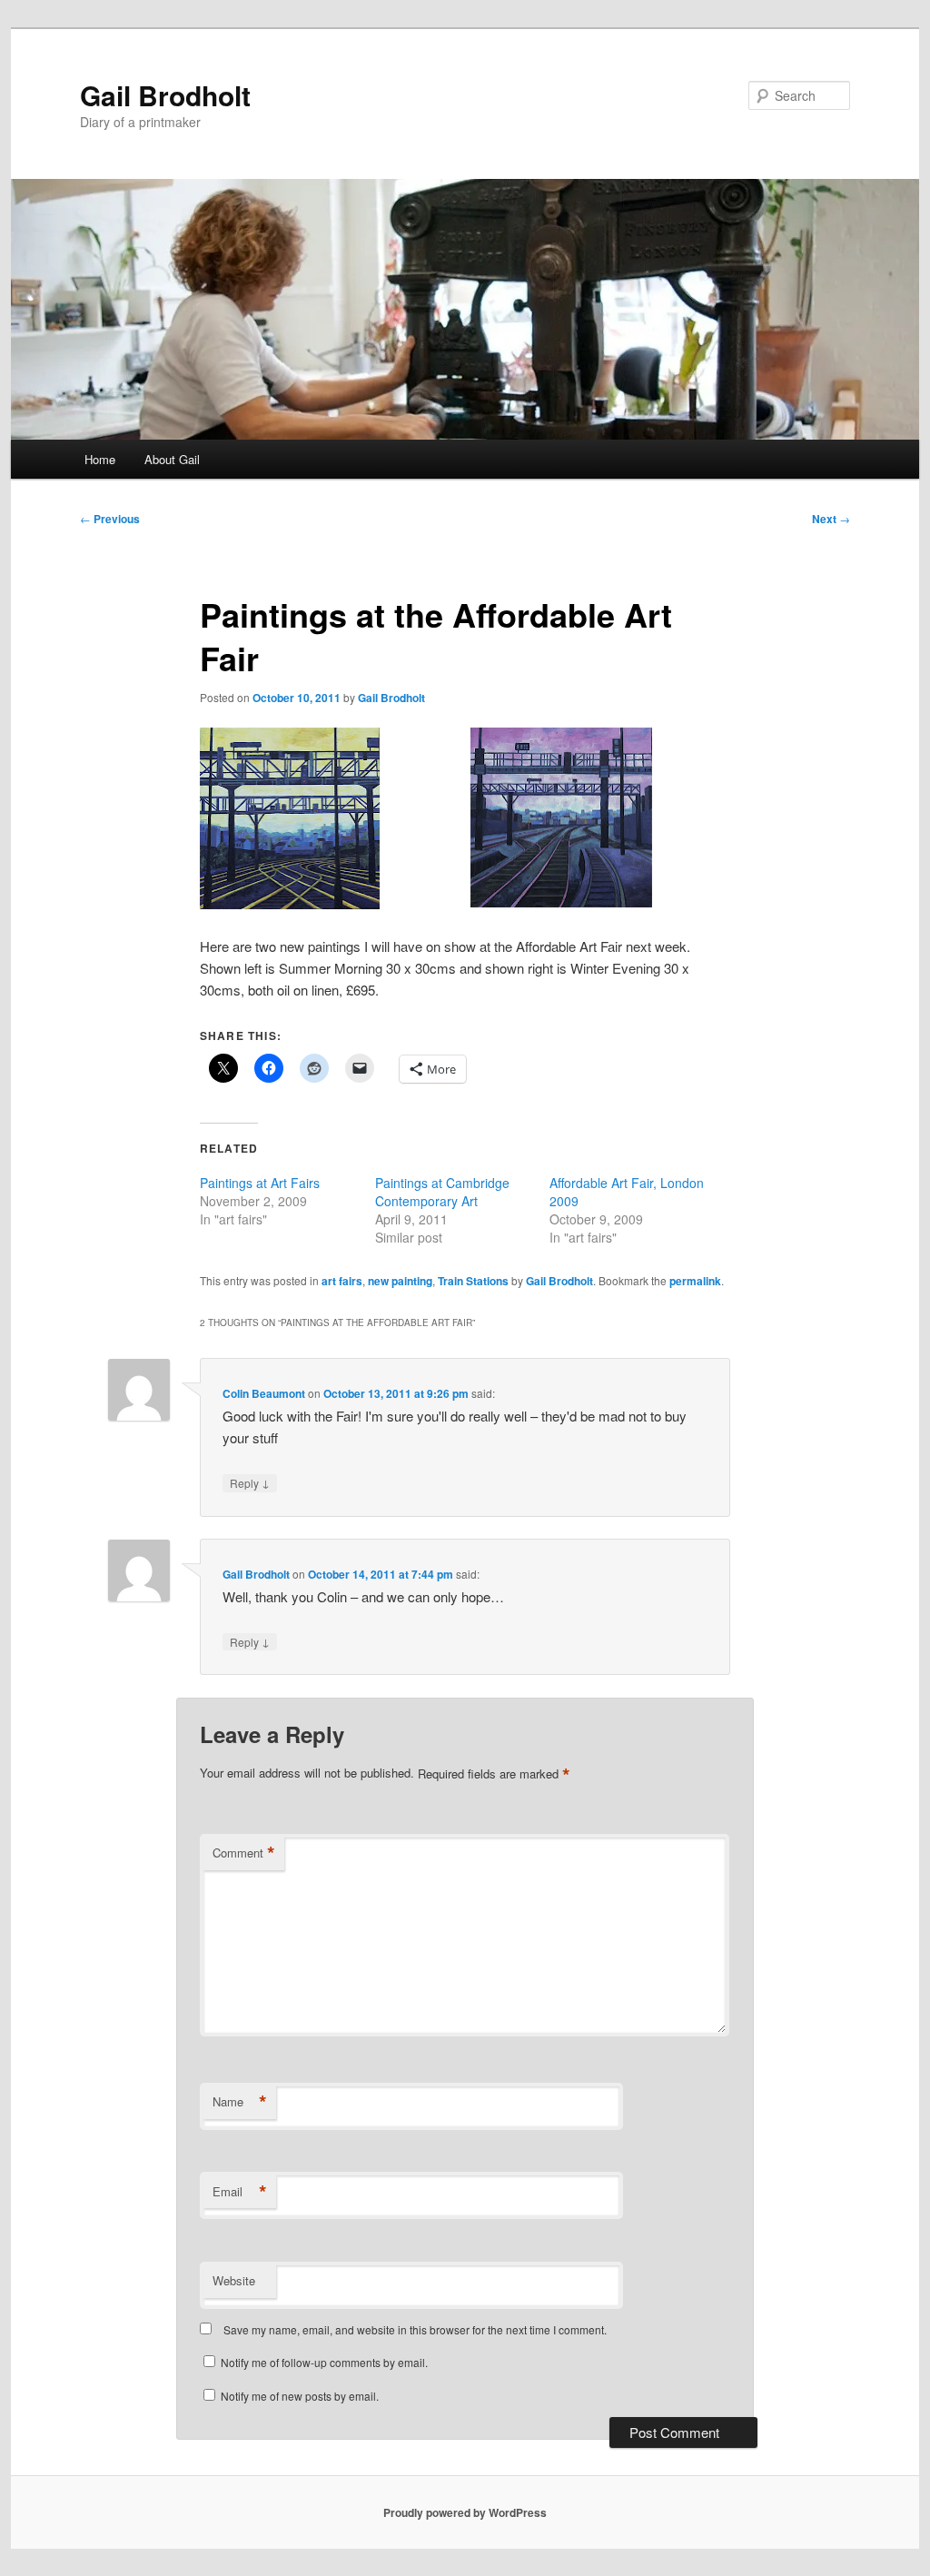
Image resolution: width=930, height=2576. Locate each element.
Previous (110, 519)
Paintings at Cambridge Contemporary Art (442, 1192)
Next (831, 519)
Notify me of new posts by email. (300, 2396)
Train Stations (473, 1281)
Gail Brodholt (165, 95)
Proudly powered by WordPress (465, 2512)
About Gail (172, 459)
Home (100, 459)
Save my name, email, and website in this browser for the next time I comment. (415, 2329)
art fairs (342, 1281)
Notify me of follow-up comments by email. (324, 2362)
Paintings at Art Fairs (260, 1183)
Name (240, 2102)
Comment (244, 1853)
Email (240, 2192)
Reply (250, 1482)
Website (234, 2280)
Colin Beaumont (264, 1393)
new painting (400, 1281)
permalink (695, 1281)
